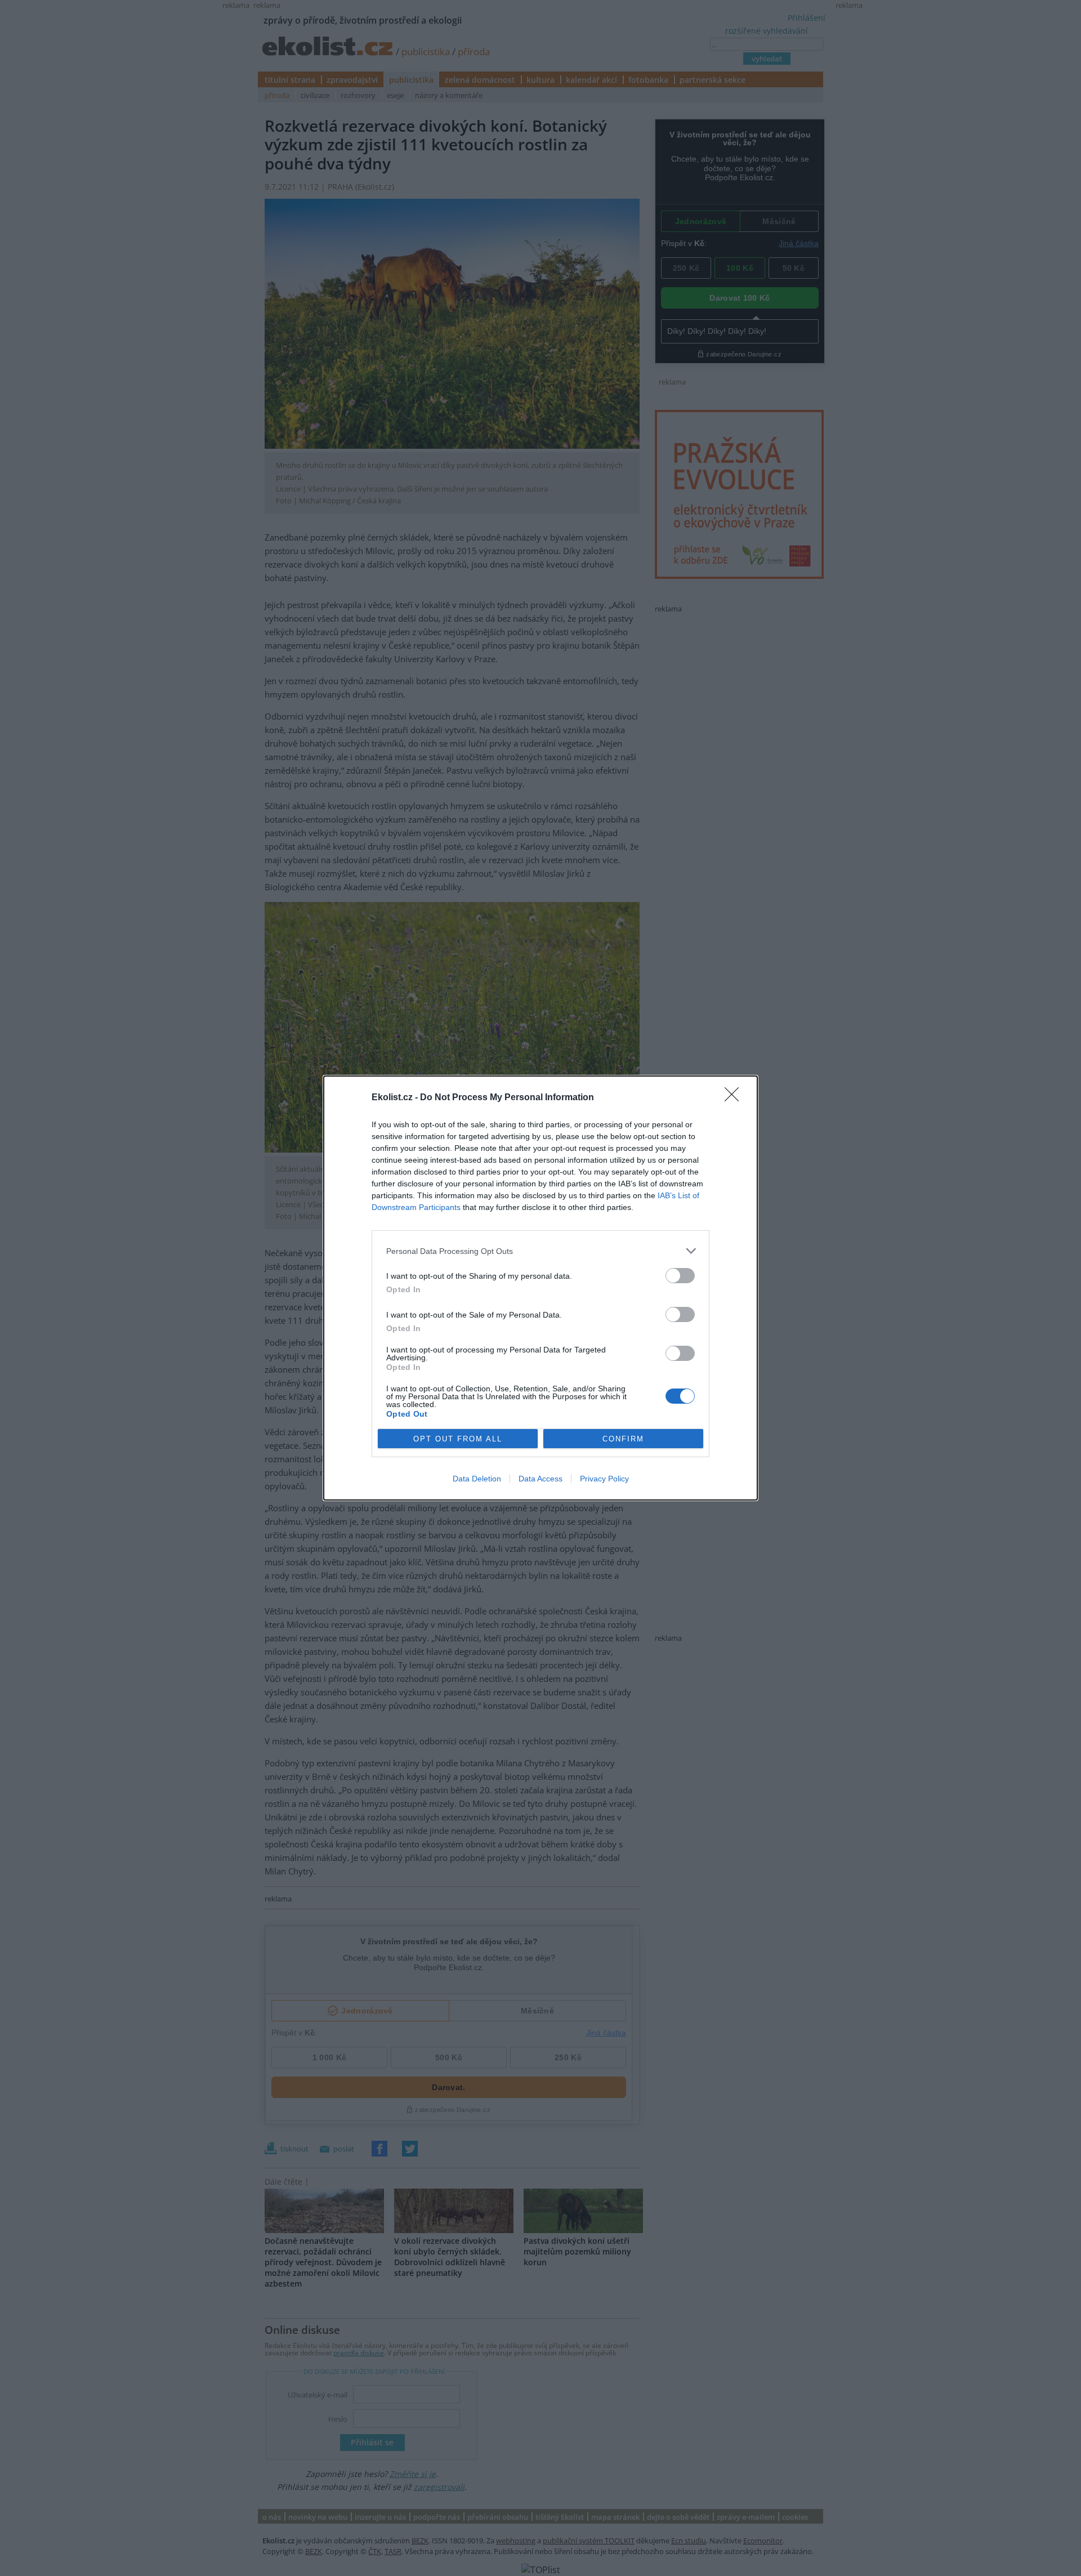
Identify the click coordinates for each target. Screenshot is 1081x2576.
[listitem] (540, 1251)
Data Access (540, 1479)
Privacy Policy (604, 1479)
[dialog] (540, 1288)
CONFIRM (623, 1439)
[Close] (735, 1098)
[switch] (680, 1276)
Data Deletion (477, 1479)
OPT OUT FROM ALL (458, 1439)
